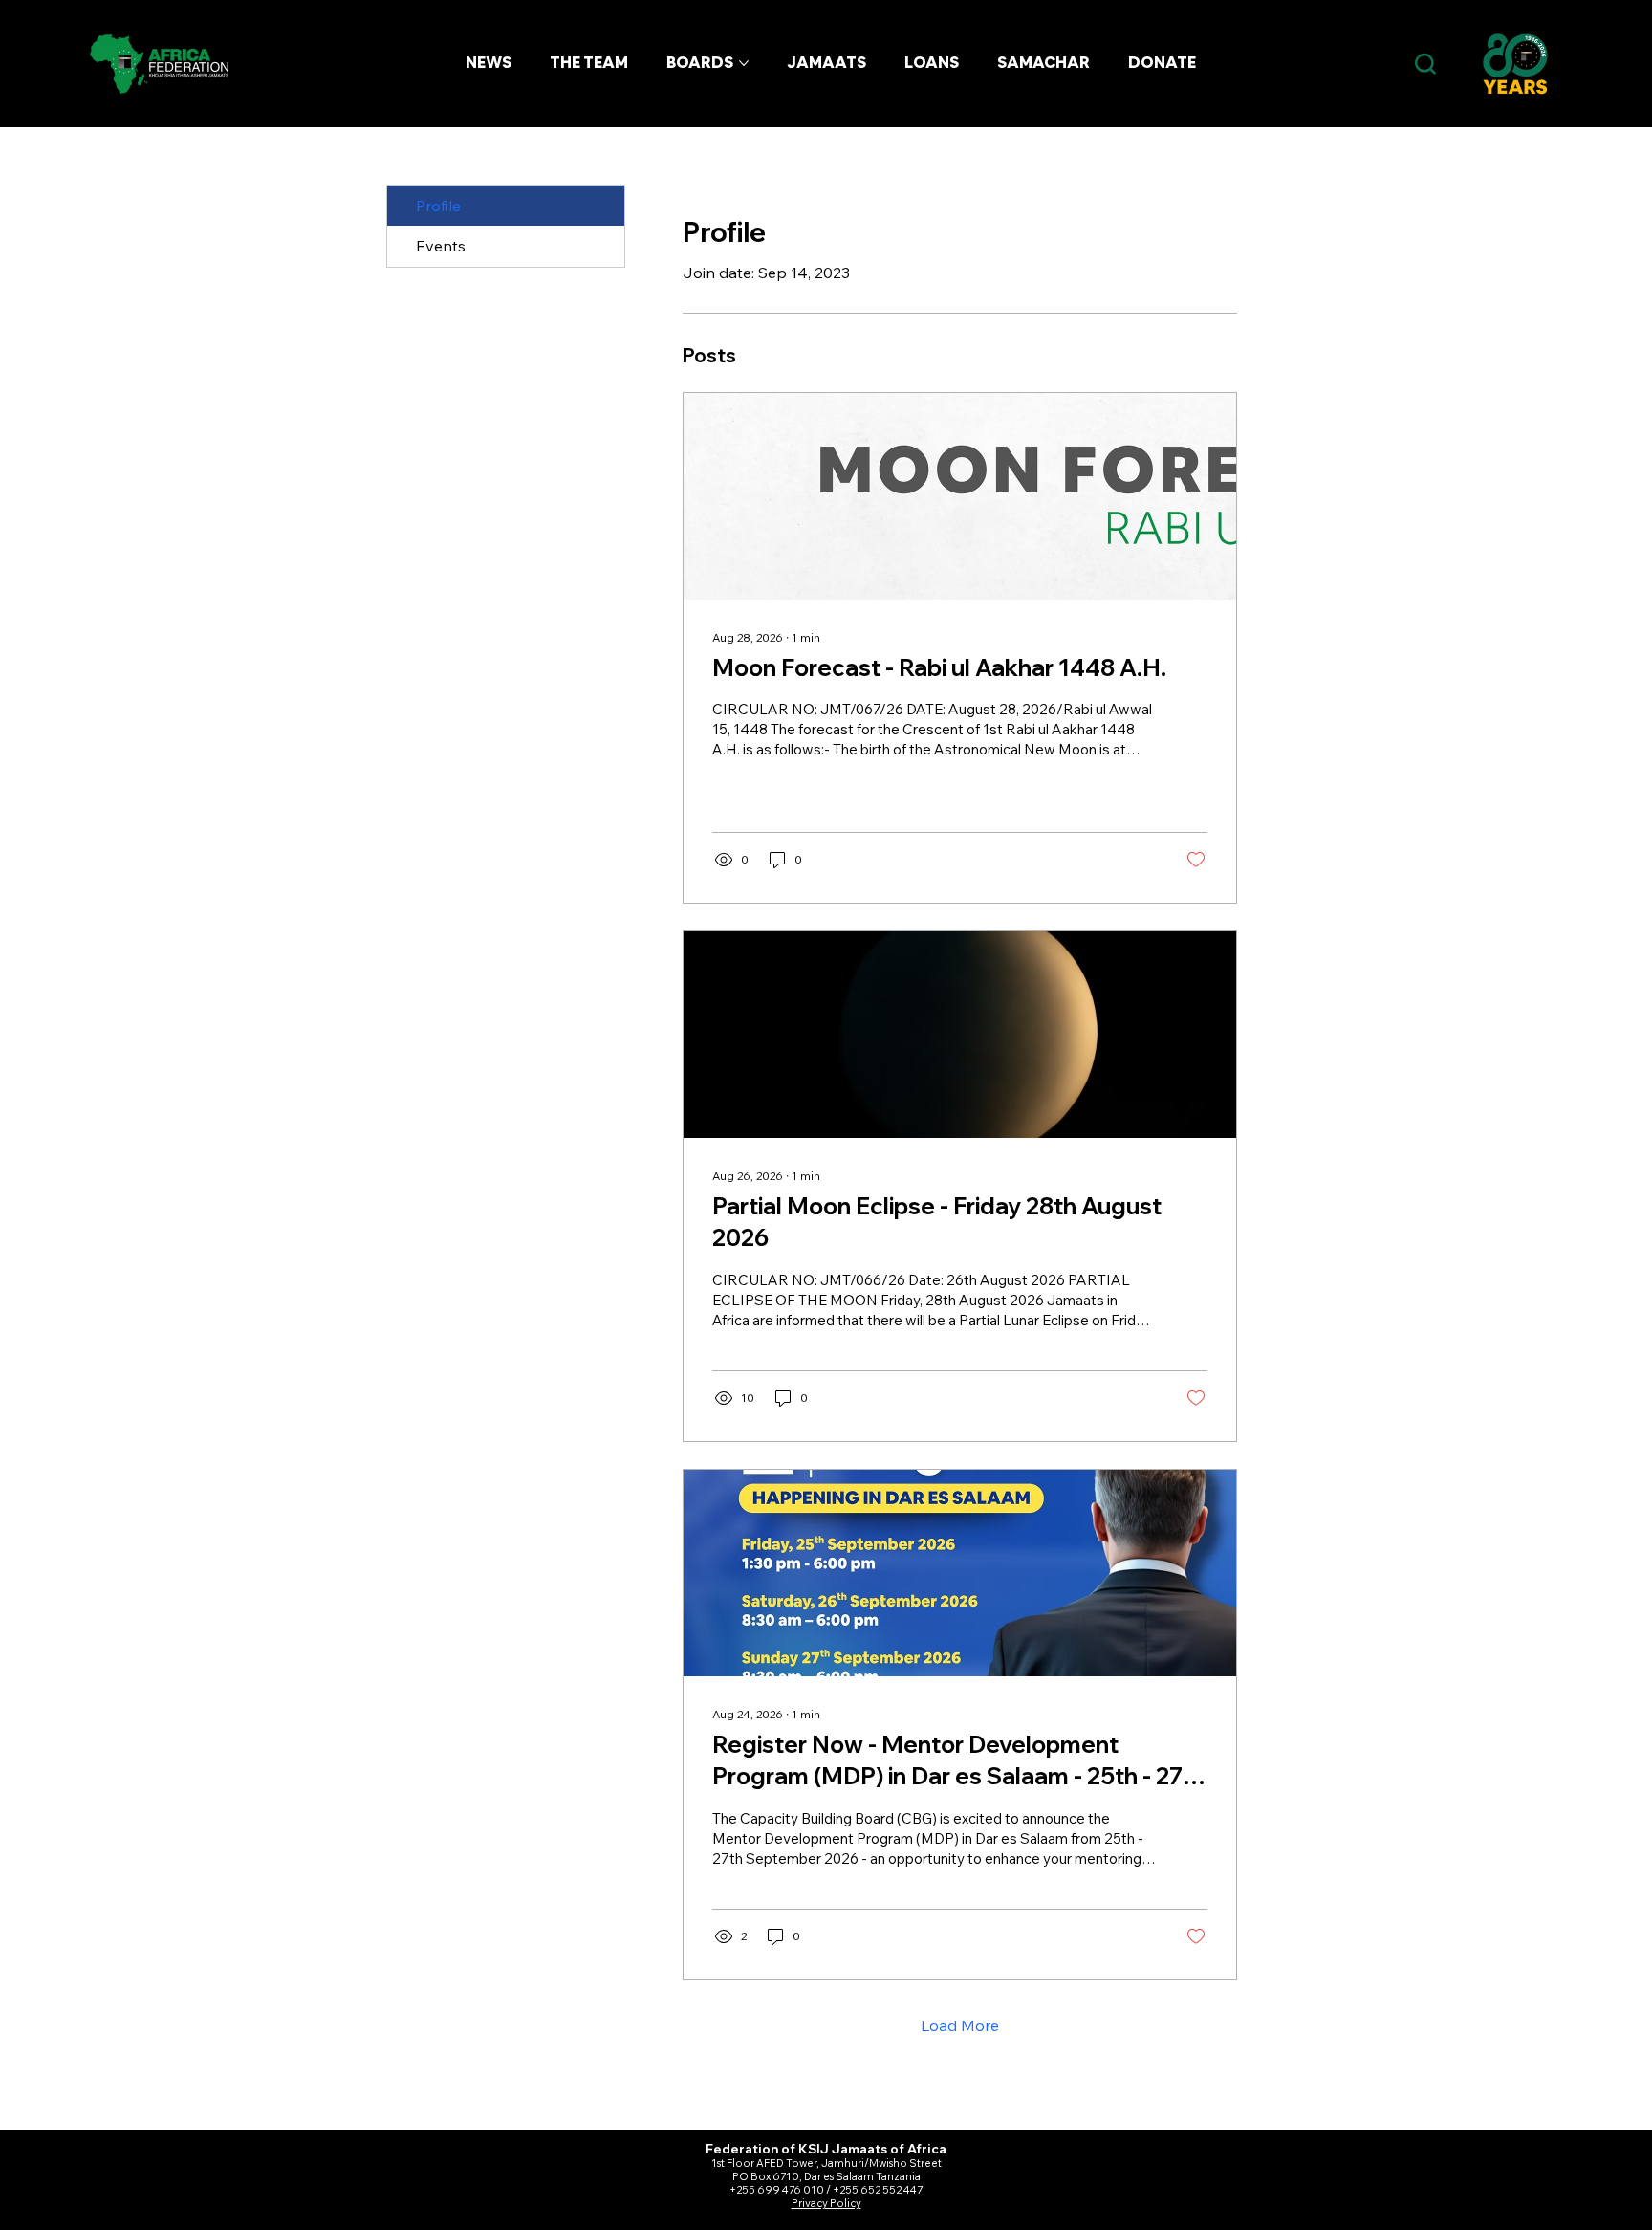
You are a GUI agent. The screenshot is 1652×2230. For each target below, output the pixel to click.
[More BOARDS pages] (744, 63)
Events (441, 246)
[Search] (1425, 65)
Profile (438, 206)
